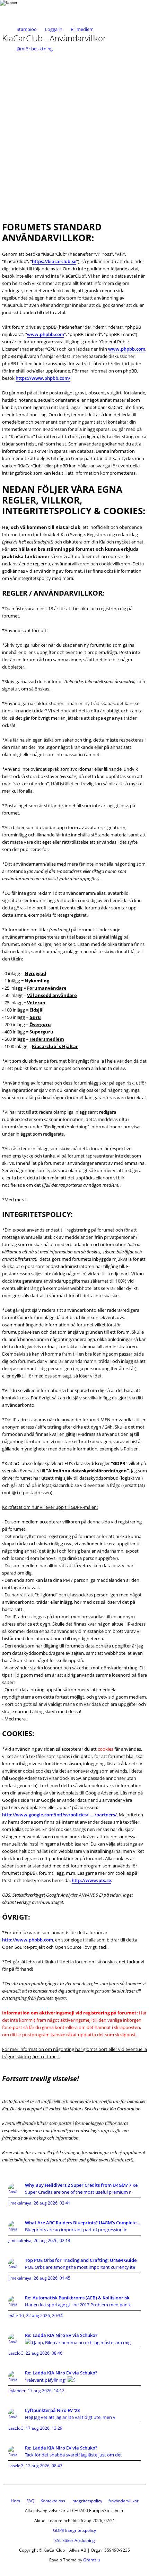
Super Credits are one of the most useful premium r (78, 2192)
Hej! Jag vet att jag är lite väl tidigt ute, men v (70, 2417)
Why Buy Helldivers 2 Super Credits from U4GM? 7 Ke (81, 2185)
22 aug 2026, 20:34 (44, 2316)
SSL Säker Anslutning (75, 2540)
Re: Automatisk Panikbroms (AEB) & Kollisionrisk (77, 2298)
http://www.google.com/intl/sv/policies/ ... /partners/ (59, 1815)
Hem (15, 2501)
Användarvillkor (124, 2501)
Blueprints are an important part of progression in (76, 2230)
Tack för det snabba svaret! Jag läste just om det (73, 2455)
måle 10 (16, 2316)
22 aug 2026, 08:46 (44, 2353)
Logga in (54, 29)
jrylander (17, 2391)
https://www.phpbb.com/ (43, 378)
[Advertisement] (74, 135)
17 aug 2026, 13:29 (44, 2428)
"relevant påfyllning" (46, 2380)
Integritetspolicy (87, 2501)
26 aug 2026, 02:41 (52, 2203)
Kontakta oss (53, 2501)
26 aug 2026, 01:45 (52, 2278)
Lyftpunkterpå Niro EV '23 (52, 2410)
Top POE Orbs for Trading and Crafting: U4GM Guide (81, 2260)
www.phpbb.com (46, 334)
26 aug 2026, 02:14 (52, 2240)
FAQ (30, 2501)
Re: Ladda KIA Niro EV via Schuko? (61, 2335)
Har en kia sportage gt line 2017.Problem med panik (78, 2305)
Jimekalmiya (20, 2203)
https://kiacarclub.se (54, 261)
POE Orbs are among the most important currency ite (80, 2267)
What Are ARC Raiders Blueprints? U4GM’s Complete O (83, 2223)
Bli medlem (82, 29)
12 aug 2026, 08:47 (44, 2466)
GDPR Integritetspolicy (74, 2530)
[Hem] (28, 10)
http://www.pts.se (91, 1880)
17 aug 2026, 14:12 (46, 2391)
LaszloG (16, 2353)
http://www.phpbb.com (28, 1940)
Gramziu (91, 2560)
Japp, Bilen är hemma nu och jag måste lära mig (82, 2342)
